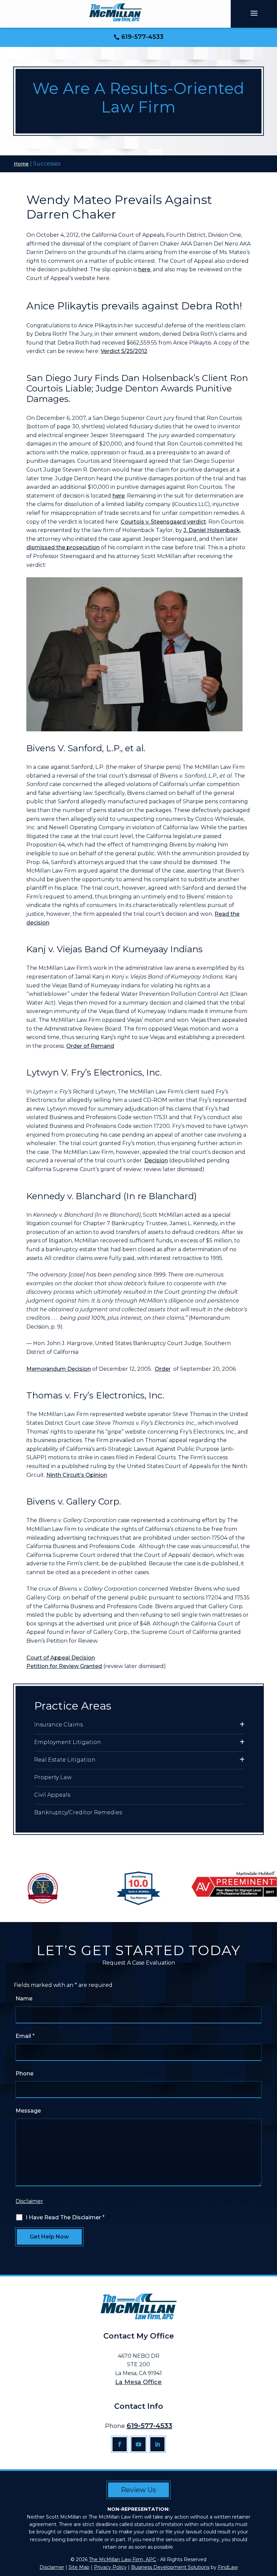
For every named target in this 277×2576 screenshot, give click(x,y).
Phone (24, 2074)
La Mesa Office (138, 2382)
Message (28, 2111)
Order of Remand (90, 1046)
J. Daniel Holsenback (212, 530)
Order (163, 1369)
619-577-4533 (142, 37)
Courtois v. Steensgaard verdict (163, 522)
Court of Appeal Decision (61, 1658)
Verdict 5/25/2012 (124, 351)
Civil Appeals (52, 1795)
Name (24, 1999)
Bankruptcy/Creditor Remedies (78, 1812)
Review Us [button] (138, 2490)
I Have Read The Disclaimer (65, 2217)
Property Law (53, 1777)
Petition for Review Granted (64, 1666)
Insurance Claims (58, 1725)
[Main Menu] (254, 13)
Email (25, 2036)
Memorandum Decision (59, 1369)
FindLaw (228, 2567)
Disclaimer (29, 2201)
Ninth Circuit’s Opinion (77, 1475)
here (144, 269)
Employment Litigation (68, 1742)
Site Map (79, 2567)
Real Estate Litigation (65, 1760)
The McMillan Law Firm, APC (122, 2559)
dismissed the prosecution (63, 547)
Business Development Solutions (170, 2567)
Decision (156, 1160)
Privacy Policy (110, 2567)
